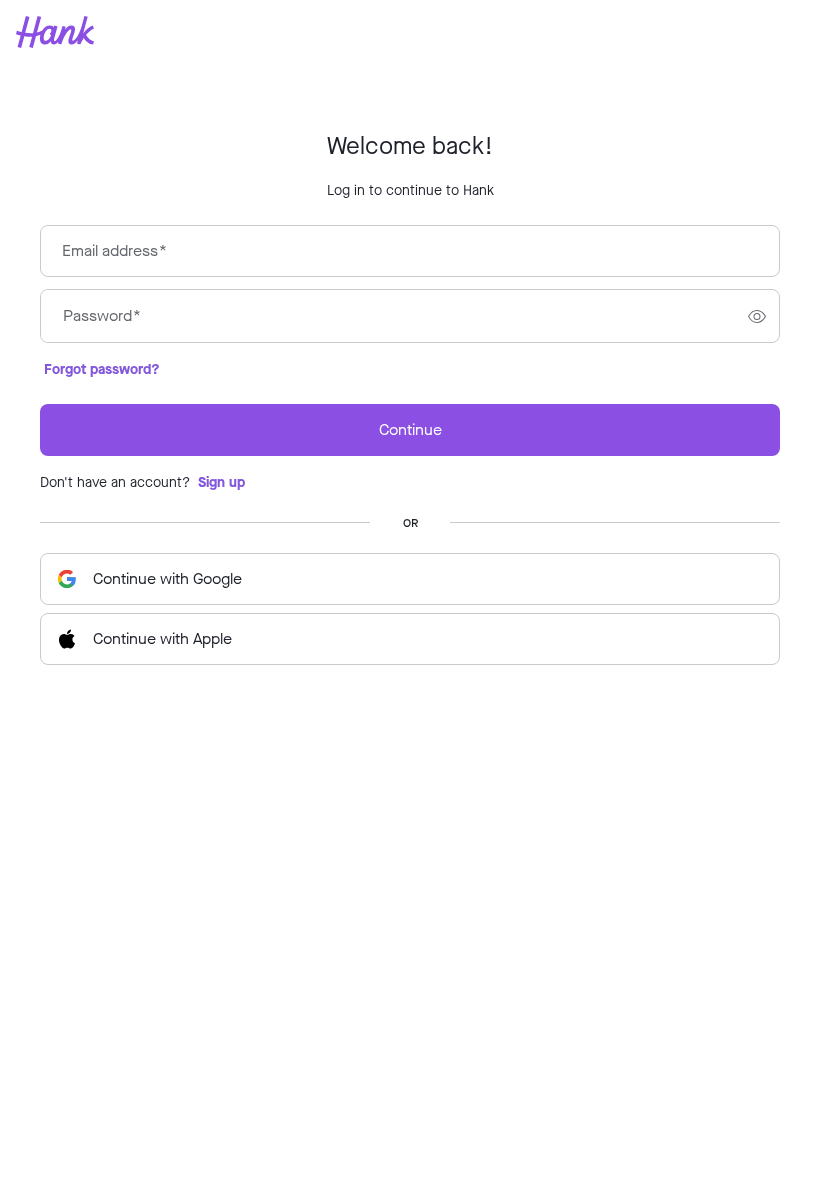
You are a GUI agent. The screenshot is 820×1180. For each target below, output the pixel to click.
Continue (410, 429)
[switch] (757, 316)
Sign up (221, 482)
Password (102, 316)
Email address (114, 251)
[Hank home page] (410, 32)
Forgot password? (102, 369)
